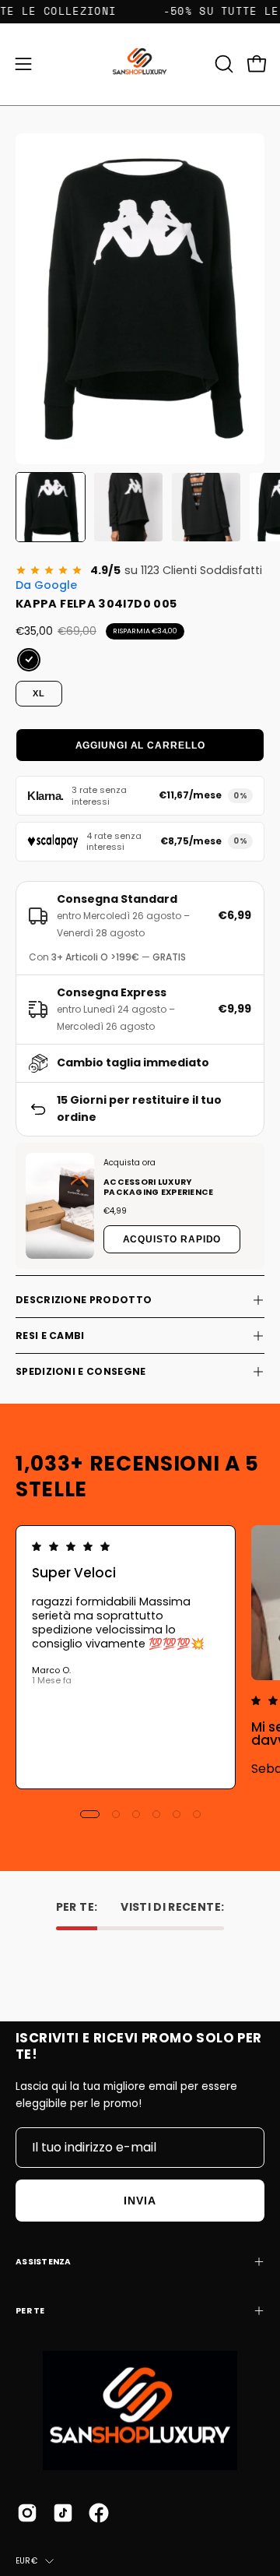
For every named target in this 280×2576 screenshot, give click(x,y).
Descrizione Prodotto (84, 1300)
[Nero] (29, 660)
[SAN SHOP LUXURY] (140, 64)
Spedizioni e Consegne (80, 1371)
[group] (140, 1657)
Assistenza (44, 2262)
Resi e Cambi (50, 1336)
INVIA (140, 2201)
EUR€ (26, 2561)
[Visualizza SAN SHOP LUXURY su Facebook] (99, 2513)
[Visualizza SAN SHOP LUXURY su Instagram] (27, 2513)
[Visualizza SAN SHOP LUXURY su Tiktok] (63, 2513)
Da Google (46, 585)
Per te (30, 2311)
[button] (222, 64)
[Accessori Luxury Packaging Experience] (60, 1206)
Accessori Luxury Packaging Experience (158, 1187)
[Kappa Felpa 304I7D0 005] (51, 507)
